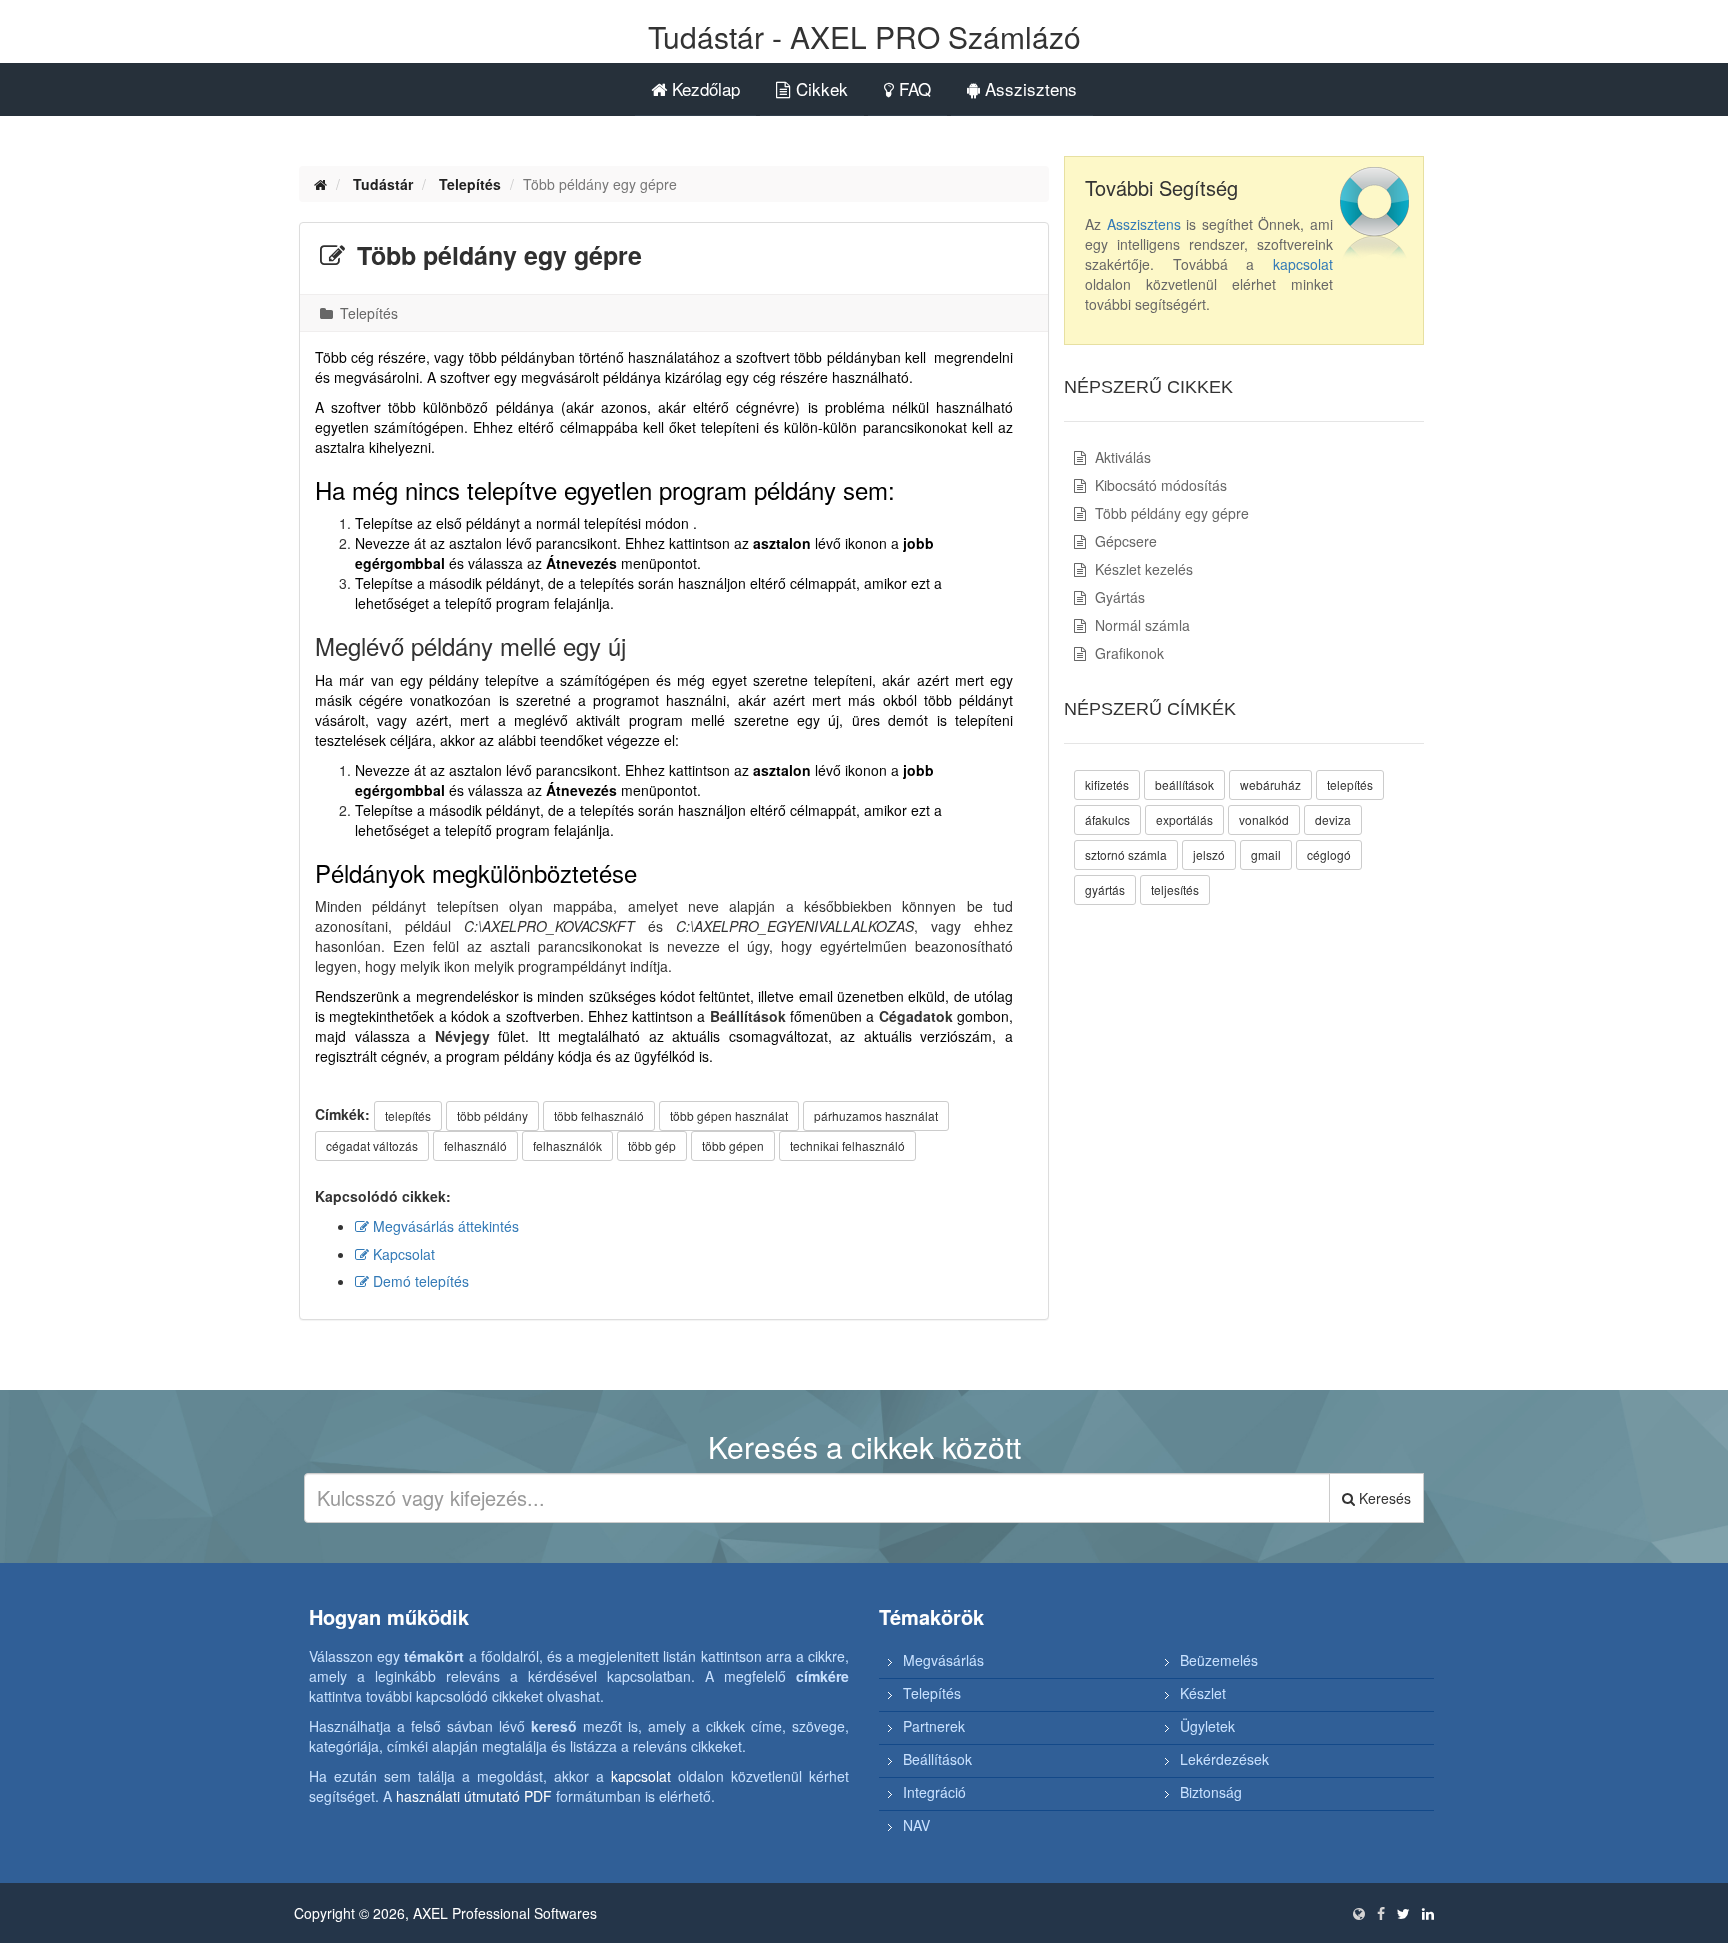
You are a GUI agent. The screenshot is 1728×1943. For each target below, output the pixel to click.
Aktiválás (1121, 457)
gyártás (1105, 889)
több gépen (733, 1145)
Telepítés (470, 184)
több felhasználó (599, 1115)
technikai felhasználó (847, 1145)
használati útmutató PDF (474, 1796)
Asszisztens (1028, 88)
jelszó (1209, 854)
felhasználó (475, 1145)
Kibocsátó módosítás (1159, 485)
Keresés (1383, 1498)
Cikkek (819, 88)
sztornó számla (1126, 854)
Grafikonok (1127, 653)
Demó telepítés (419, 1281)
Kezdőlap (703, 88)
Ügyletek (1207, 1726)
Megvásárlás (943, 1660)
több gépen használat (729, 1115)
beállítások (1184, 784)
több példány (492, 1115)
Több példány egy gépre (1170, 513)
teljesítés (1175, 889)
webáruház (1270, 784)
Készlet (1203, 1693)
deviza (1333, 819)
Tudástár (383, 184)
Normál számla (1140, 625)
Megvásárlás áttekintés (444, 1226)
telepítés (408, 1115)
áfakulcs (1107, 819)
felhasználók (567, 1145)
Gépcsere (1124, 541)
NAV (916, 1825)
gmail (1266, 854)
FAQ (912, 88)
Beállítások (937, 1759)
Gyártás (1118, 597)
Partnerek (934, 1726)
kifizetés (1107, 784)
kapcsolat (1303, 264)
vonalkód (1264, 819)
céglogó (1329, 854)
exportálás (1184, 819)
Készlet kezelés (1142, 569)
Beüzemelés (1219, 1660)
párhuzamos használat (876, 1115)
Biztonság (1211, 1792)
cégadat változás (372, 1145)
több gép (652, 1145)
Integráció (934, 1792)
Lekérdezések (1224, 1759)
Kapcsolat (402, 1254)
